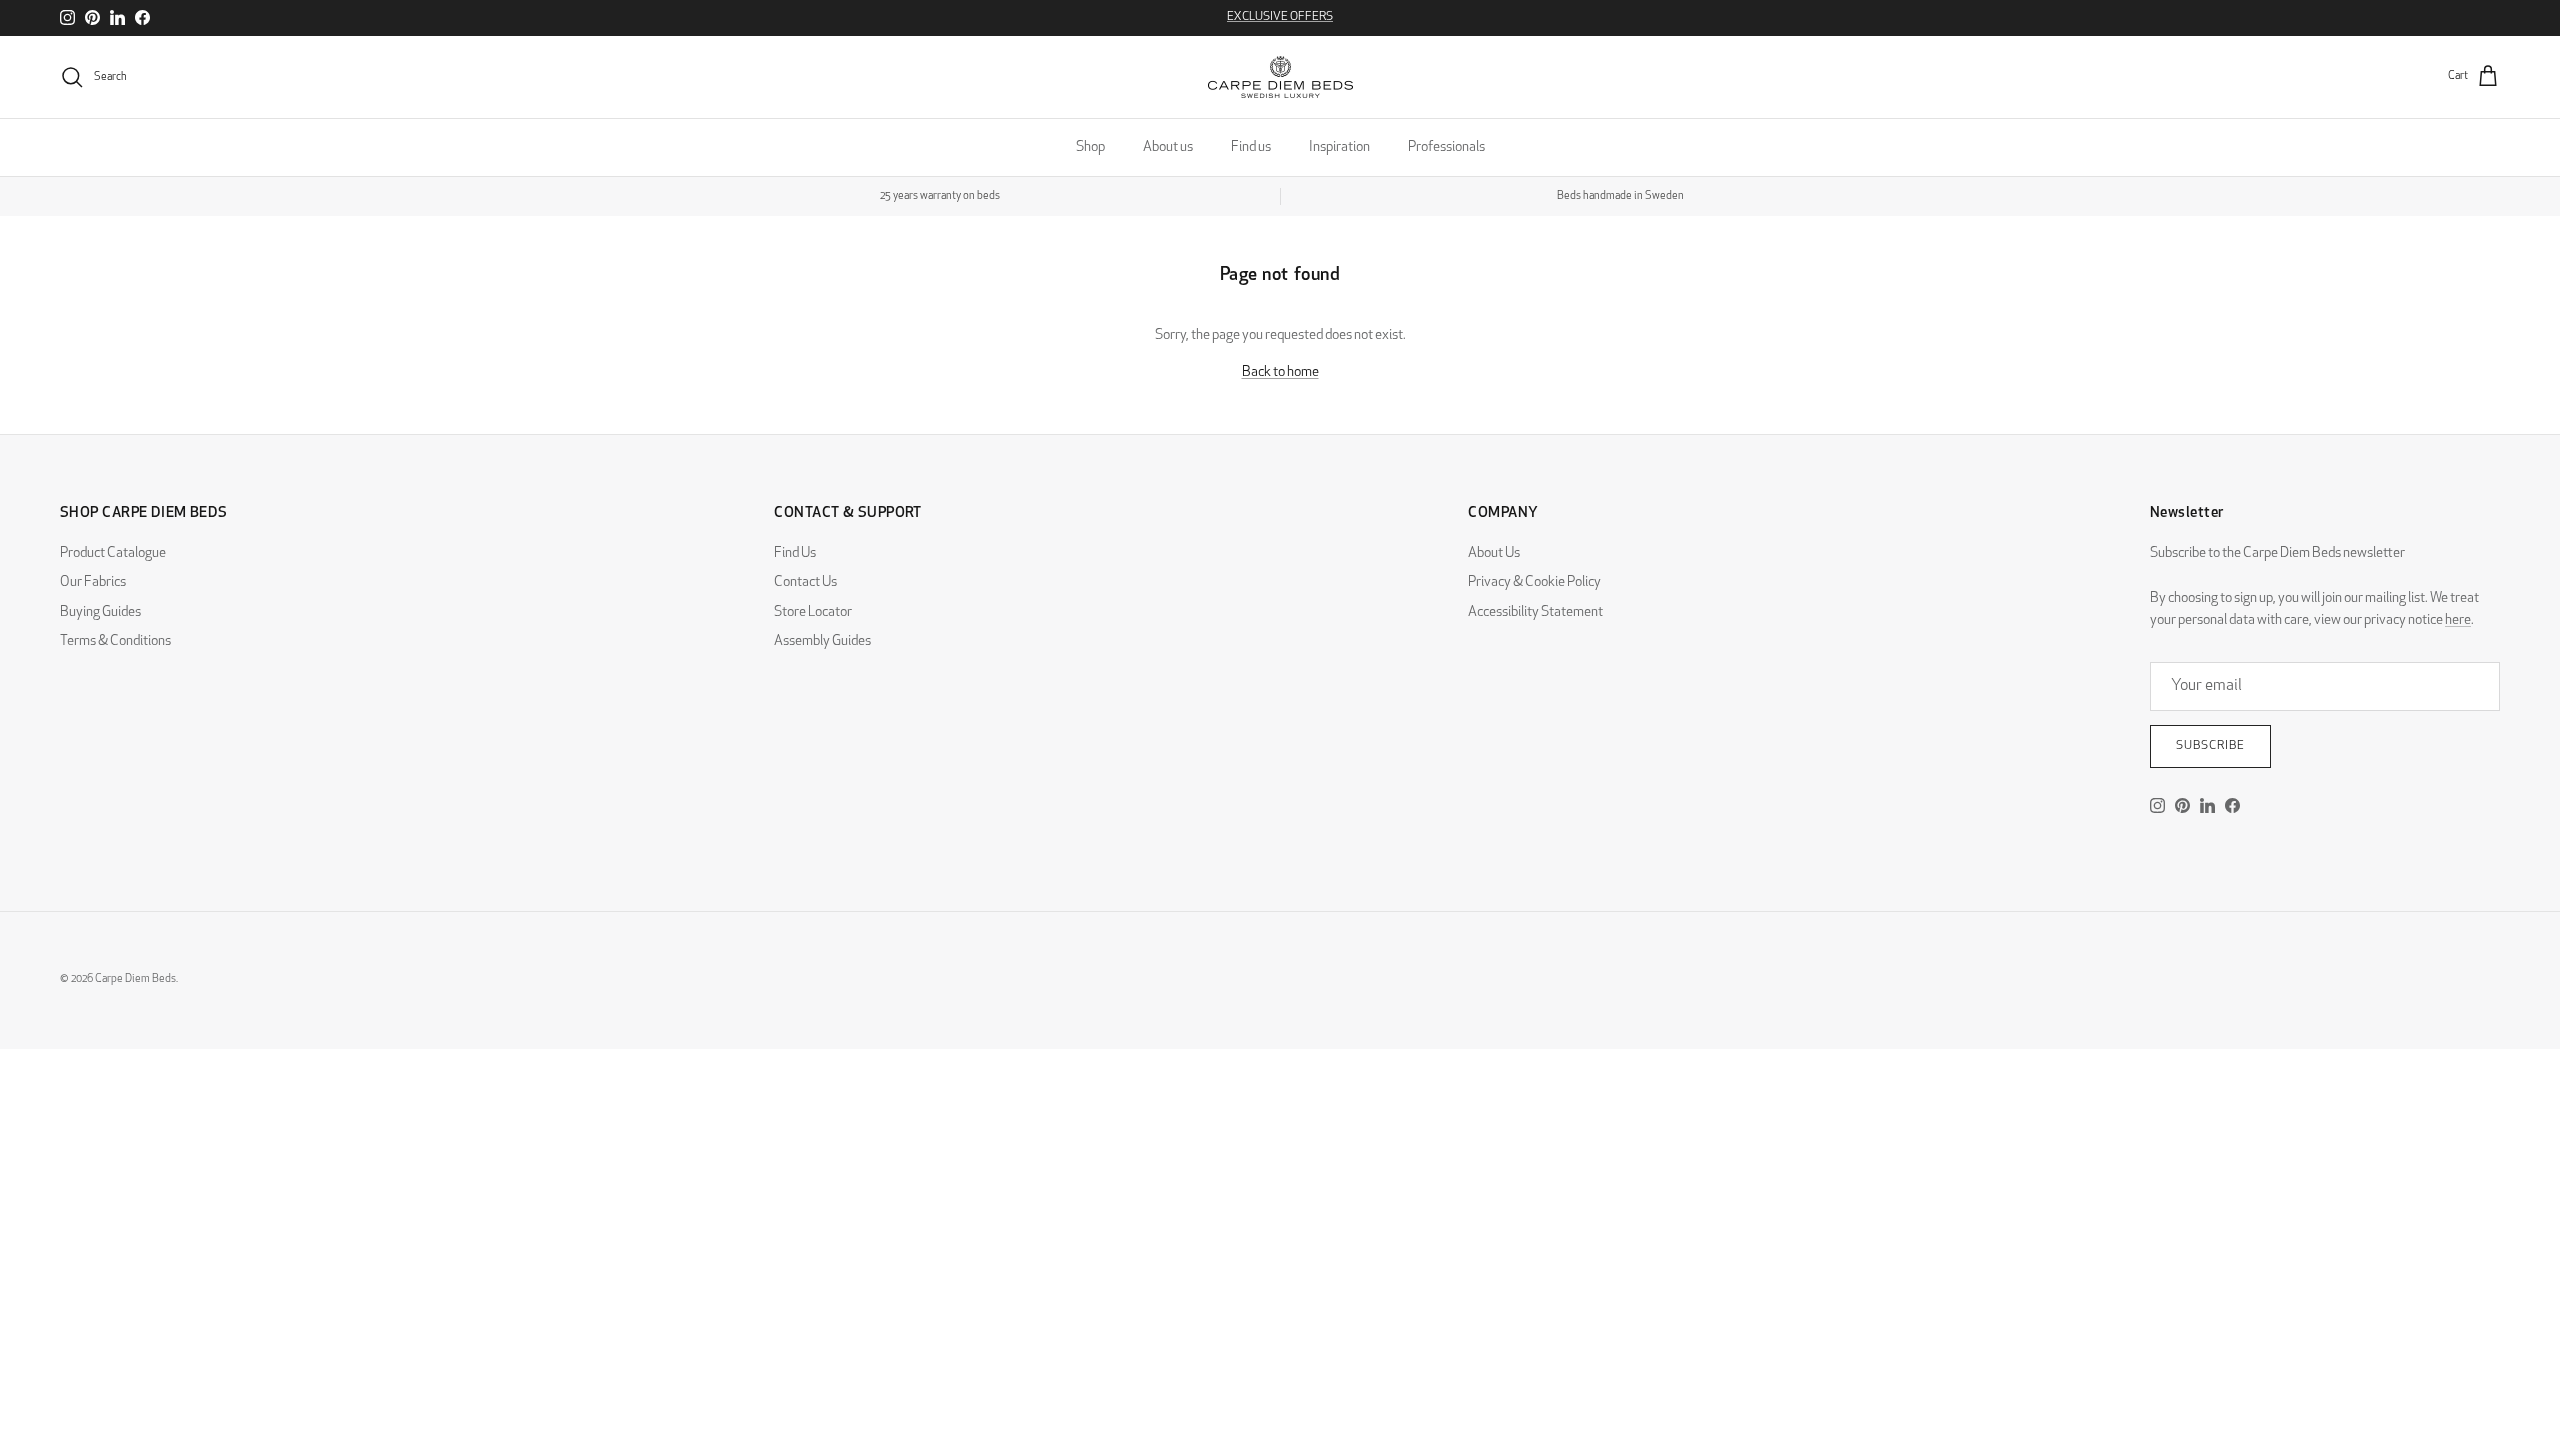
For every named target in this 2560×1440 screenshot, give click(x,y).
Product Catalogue (113, 553)
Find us (1251, 147)
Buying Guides (100, 612)
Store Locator (813, 612)
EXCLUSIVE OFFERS (1280, 17)
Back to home (1280, 372)
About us (1168, 147)
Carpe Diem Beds (135, 979)
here (2458, 620)
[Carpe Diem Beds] (1280, 77)
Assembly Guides (822, 641)
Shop (1090, 147)
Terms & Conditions (115, 641)
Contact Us (805, 582)
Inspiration (1339, 147)
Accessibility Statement (1535, 612)
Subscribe (2210, 746)
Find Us (795, 553)
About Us (1494, 553)
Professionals (1446, 147)
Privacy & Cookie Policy (1534, 582)
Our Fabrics (93, 582)
